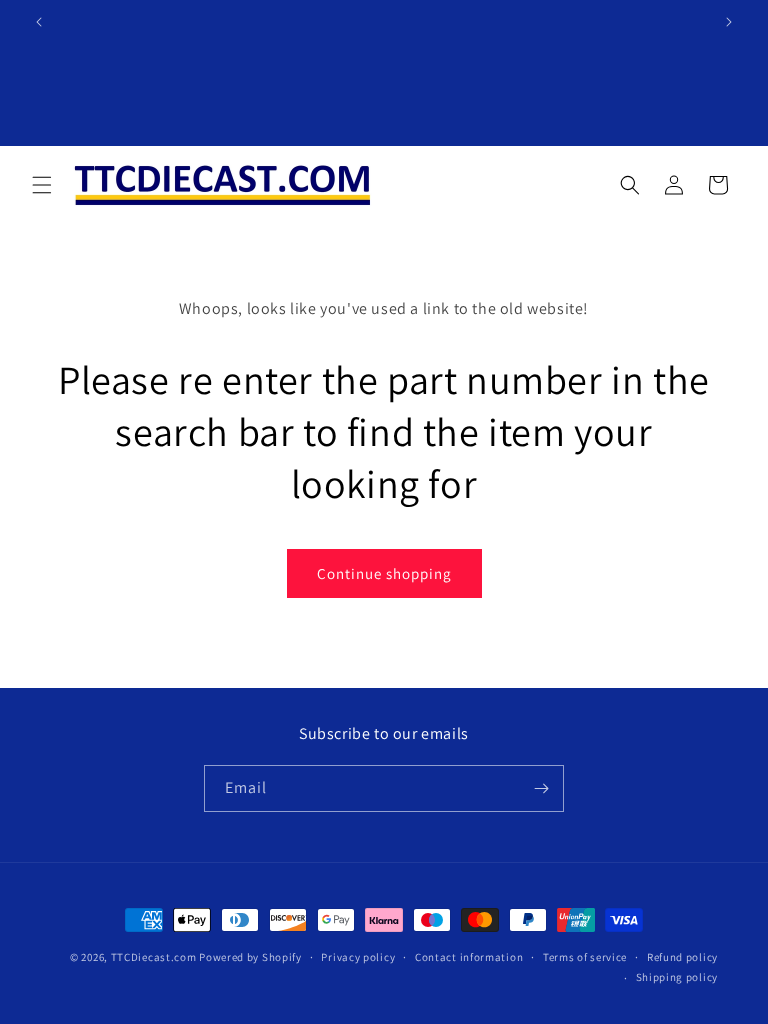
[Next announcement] (729, 22)
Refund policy (682, 957)
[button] (42, 185)
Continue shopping (384, 573)
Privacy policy (358, 957)
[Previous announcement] (39, 22)
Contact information (469, 957)
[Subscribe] (541, 788)
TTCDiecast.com (154, 957)
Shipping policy (677, 977)
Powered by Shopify (250, 957)
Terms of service (585, 957)
